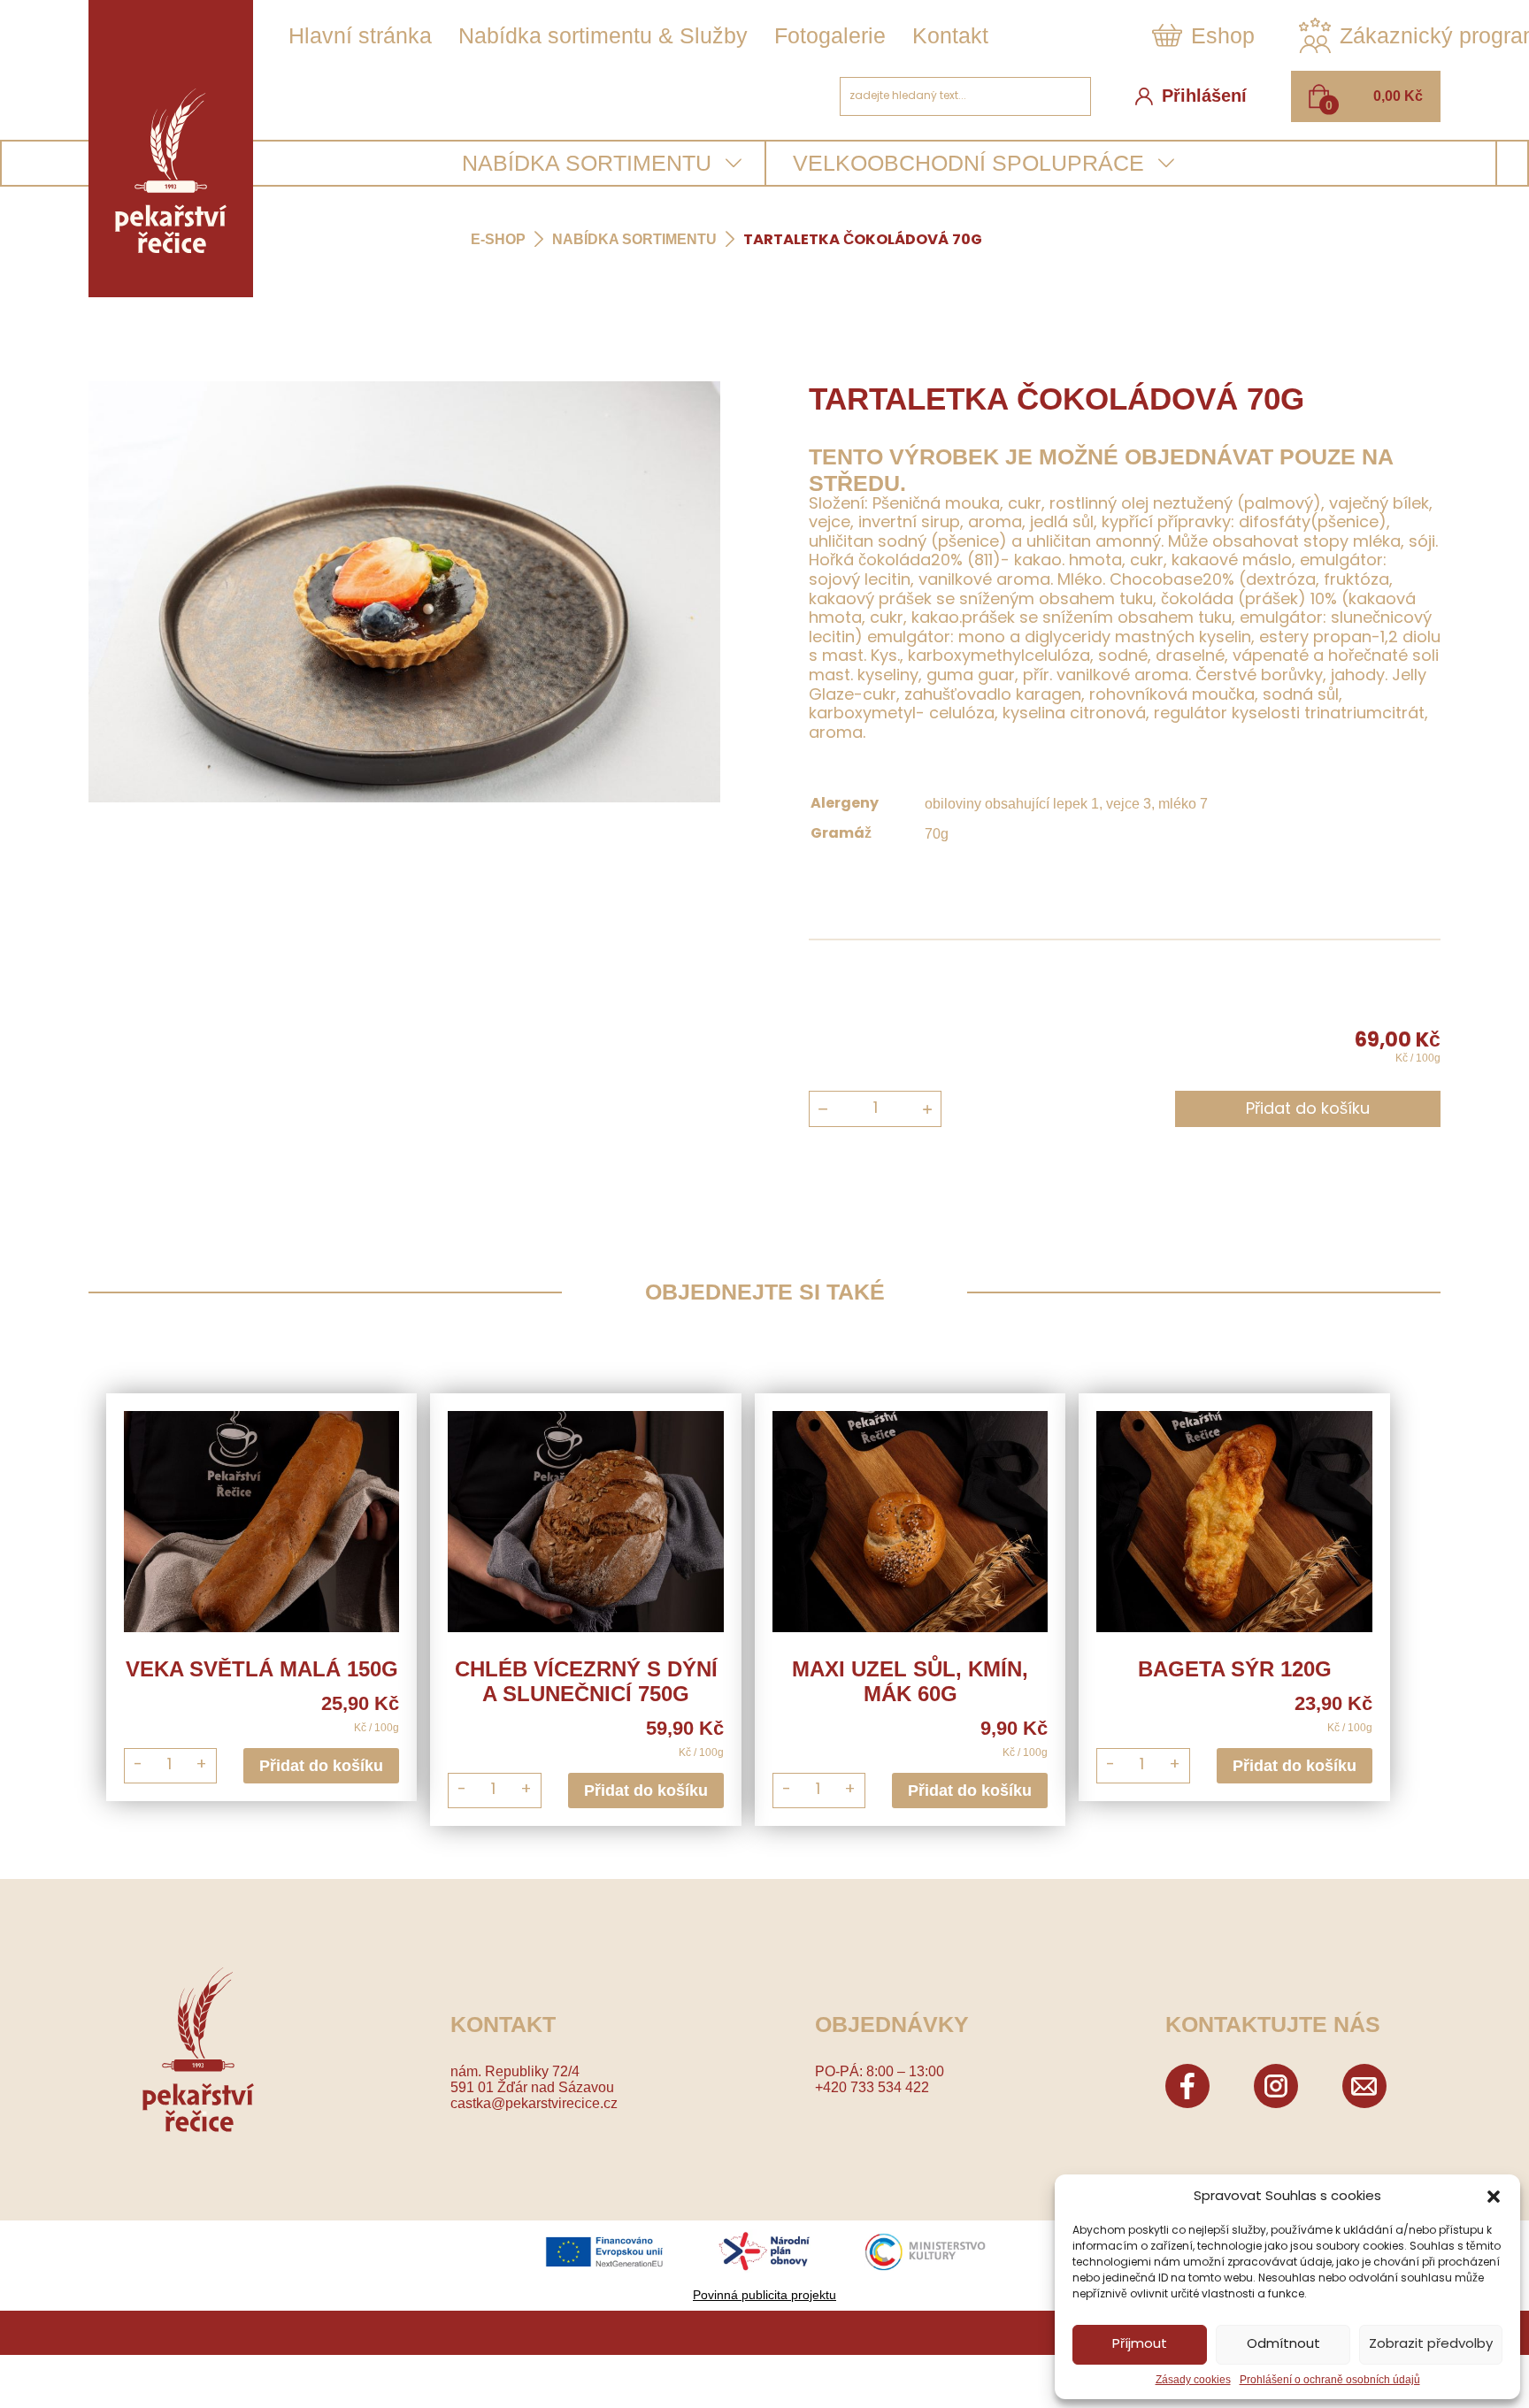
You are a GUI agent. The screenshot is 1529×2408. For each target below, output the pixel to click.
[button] (1494, 2197)
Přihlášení (1204, 96)
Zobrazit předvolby (1431, 2345)
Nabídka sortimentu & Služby (603, 35)
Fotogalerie (830, 35)
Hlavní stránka (360, 35)
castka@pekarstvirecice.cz (534, 2103)
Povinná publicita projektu (764, 2295)
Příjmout (1140, 2345)
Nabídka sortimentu (634, 239)
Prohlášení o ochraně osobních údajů (1330, 2380)
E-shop (498, 239)
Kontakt (950, 35)
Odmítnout (1283, 2345)
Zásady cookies (1193, 2380)
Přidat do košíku (1308, 1110)
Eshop (1223, 35)
